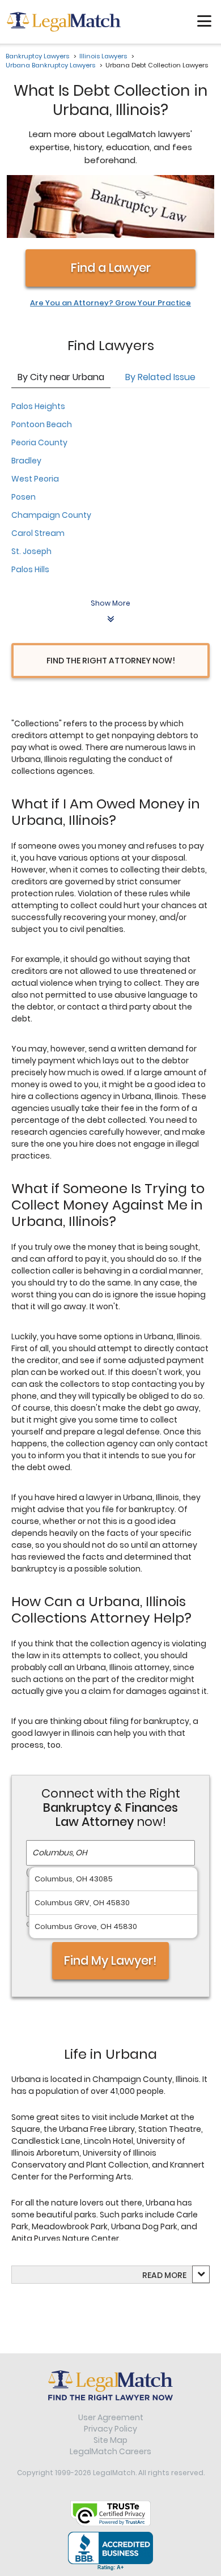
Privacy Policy (110, 2429)
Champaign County (51, 515)
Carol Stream (38, 533)
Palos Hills (30, 569)
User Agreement (111, 2417)
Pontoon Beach (42, 424)
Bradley (26, 461)
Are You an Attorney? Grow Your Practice (110, 303)
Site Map (110, 2440)
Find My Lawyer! (110, 1960)
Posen (24, 497)
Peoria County (39, 442)
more (175, 2275)
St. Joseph (31, 551)
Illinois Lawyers (103, 56)
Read (164, 2275)
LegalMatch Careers (110, 2451)
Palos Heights (38, 406)
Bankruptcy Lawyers (37, 56)
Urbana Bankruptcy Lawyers (50, 65)
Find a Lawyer (111, 268)
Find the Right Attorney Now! (111, 661)
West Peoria (35, 479)
